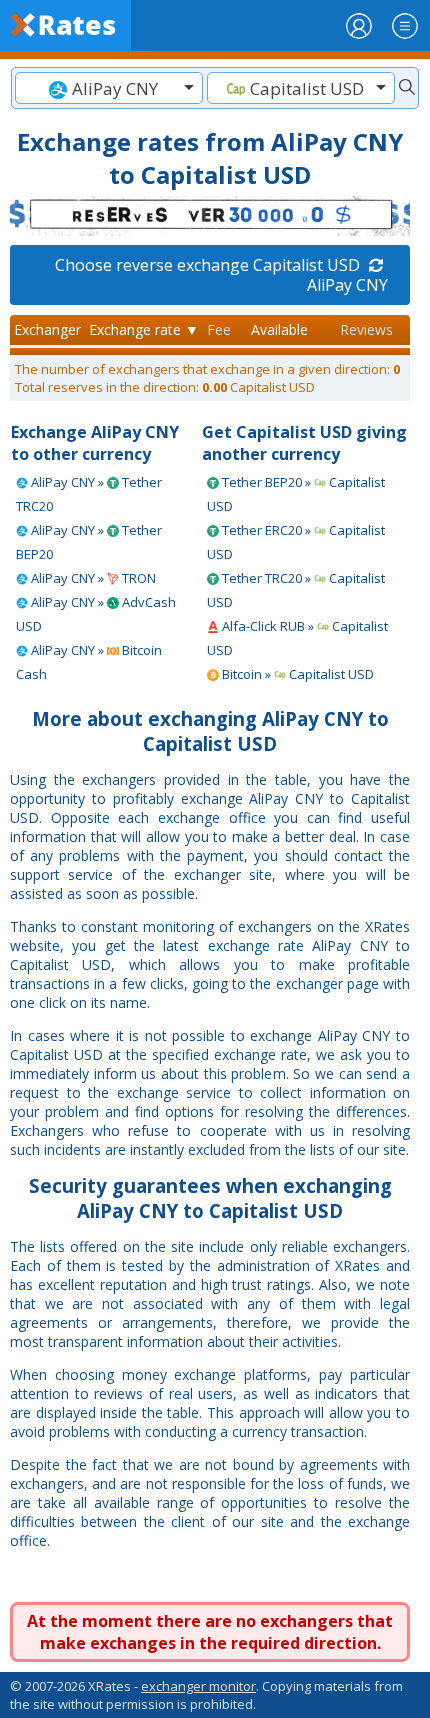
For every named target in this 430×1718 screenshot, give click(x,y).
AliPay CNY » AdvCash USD (96, 614)
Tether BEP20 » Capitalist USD (296, 494)
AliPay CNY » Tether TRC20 (89, 494)
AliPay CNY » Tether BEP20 (89, 542)
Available (279, 329)
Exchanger (47, 329)
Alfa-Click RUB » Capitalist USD (297, 638)
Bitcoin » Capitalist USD (296, 674)
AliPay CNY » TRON (92, 578)
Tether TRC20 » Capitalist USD (296, 590)
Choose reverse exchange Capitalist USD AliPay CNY (221, 275)
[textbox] (109, 88)
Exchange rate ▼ (144, 329)
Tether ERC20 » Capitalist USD (296, 542)
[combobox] (109, 88)
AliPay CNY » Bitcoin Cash (89, 662)
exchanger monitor (198, 1686)
